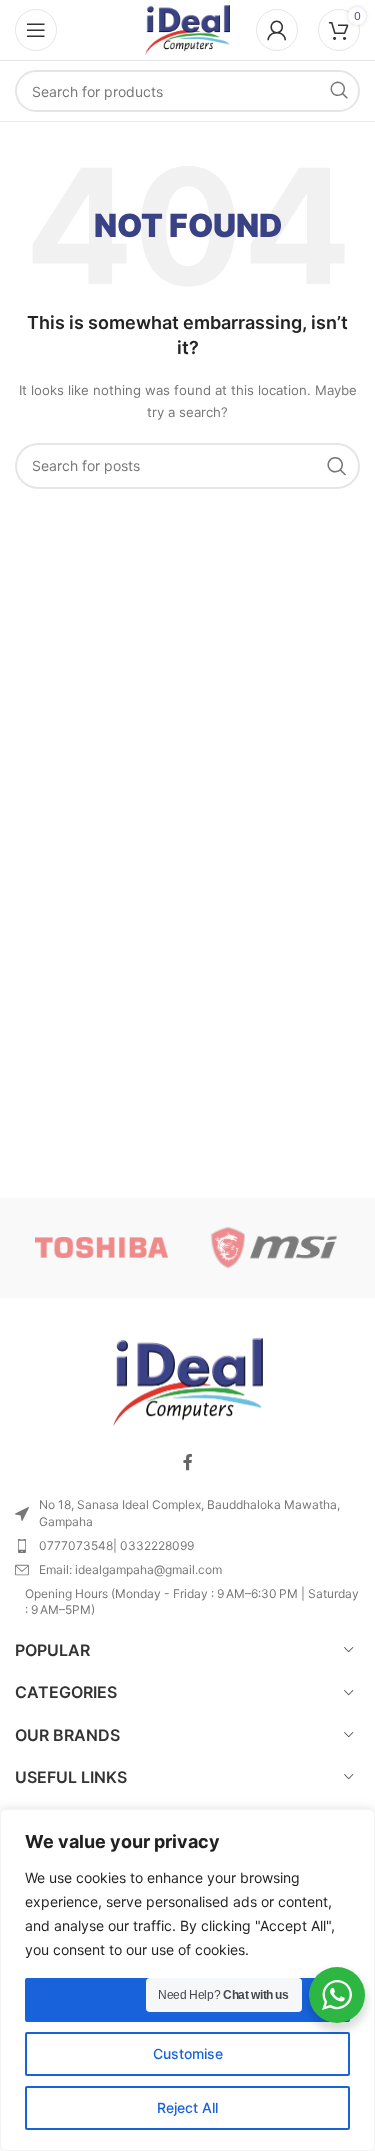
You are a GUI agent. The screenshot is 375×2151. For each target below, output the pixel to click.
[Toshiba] (101, 1248)
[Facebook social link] (188, 1462)
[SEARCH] (339, 91)
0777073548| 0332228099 (116, 1545)
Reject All (187, 2107)
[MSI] (274, 1248)
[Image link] (188, 1381)
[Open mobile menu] (36, 30)
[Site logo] (187, 28)
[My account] (277, 30)
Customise (188, 2053)
